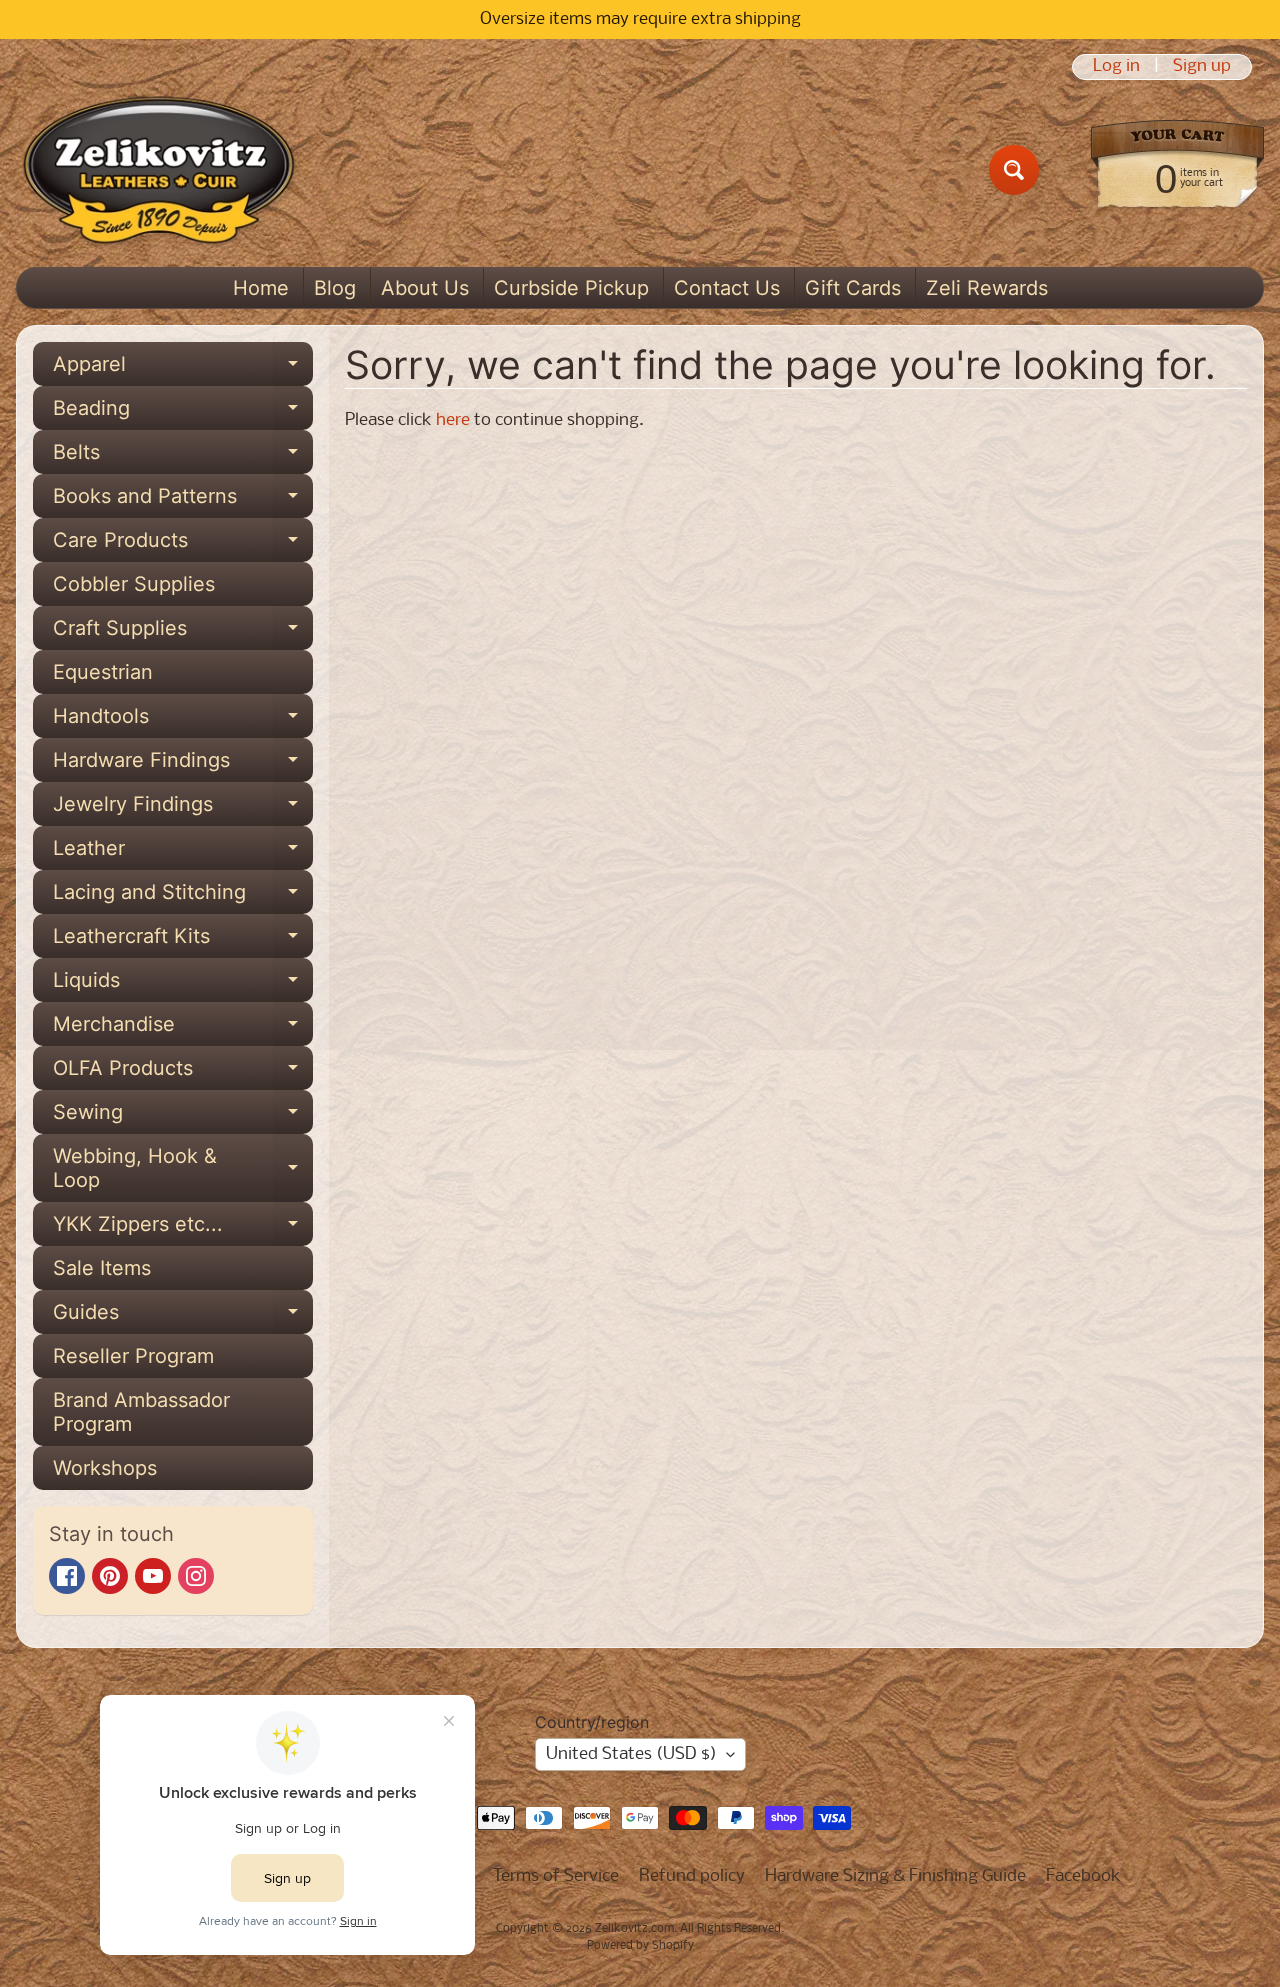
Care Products (183, 545)
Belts (183, 457)
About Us (425, 288)
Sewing (183, 1117)
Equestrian (103, 672)
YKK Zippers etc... (183, 1229)
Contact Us (727, 288)
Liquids (183, 985)
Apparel (183, 369)
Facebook (1083, 1876)
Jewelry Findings (183, 809)
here (453, 420)
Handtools (183, 721)
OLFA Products (183, 1073)
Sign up (1202, 67)
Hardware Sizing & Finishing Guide (895, 1876)
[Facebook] (67, 1576)
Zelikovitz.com (634, 1929)
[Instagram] (196, 1576)
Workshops (105, 1468)
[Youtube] (153, 1576)
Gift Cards (853, 288)
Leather (183, 853)
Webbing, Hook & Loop (183, 1169)
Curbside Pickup (571, 288)
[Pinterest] (110, 1576)
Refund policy (692, 1876)
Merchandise (183, 1029)
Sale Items (102, 1268)
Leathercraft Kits (183, 941)
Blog (335, 288)
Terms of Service (556, 1876)
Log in (1116, 67)
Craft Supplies (183, 633)
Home (261, 288)
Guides (183, 1317)
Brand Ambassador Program (141, 1412)
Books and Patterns (183, 501)
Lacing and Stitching (183, 897)
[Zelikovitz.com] (158, 170)
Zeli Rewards (987, 288)
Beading (183, 413)
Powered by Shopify (640, 1946)
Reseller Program (133, 1356)
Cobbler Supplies (134, 584)
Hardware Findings (183, 765)
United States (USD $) (631, 1754)
